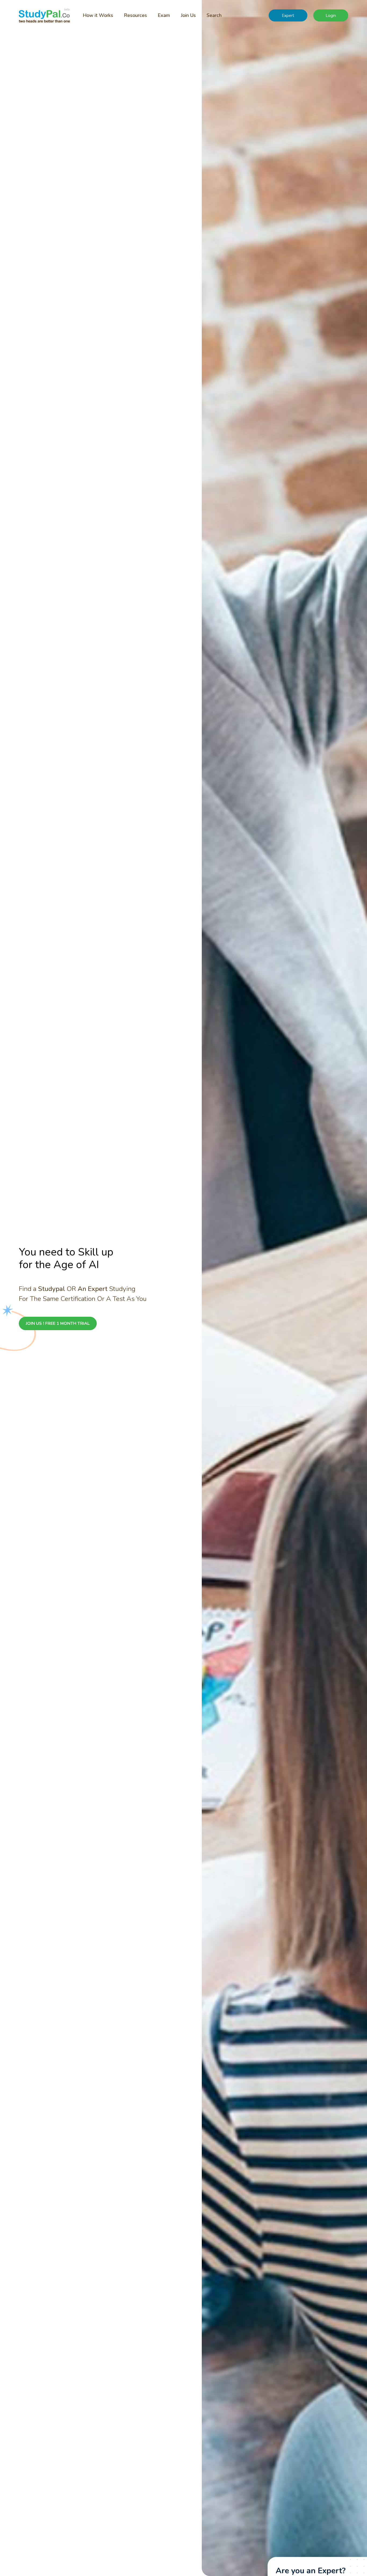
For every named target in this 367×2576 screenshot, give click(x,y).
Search (214, 15)
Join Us (188, 15)
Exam (164, 15)
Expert (288, 16)
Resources (135, 15)
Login (331, 16)
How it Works (98, 15)
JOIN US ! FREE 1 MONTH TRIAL (58, 1323)
